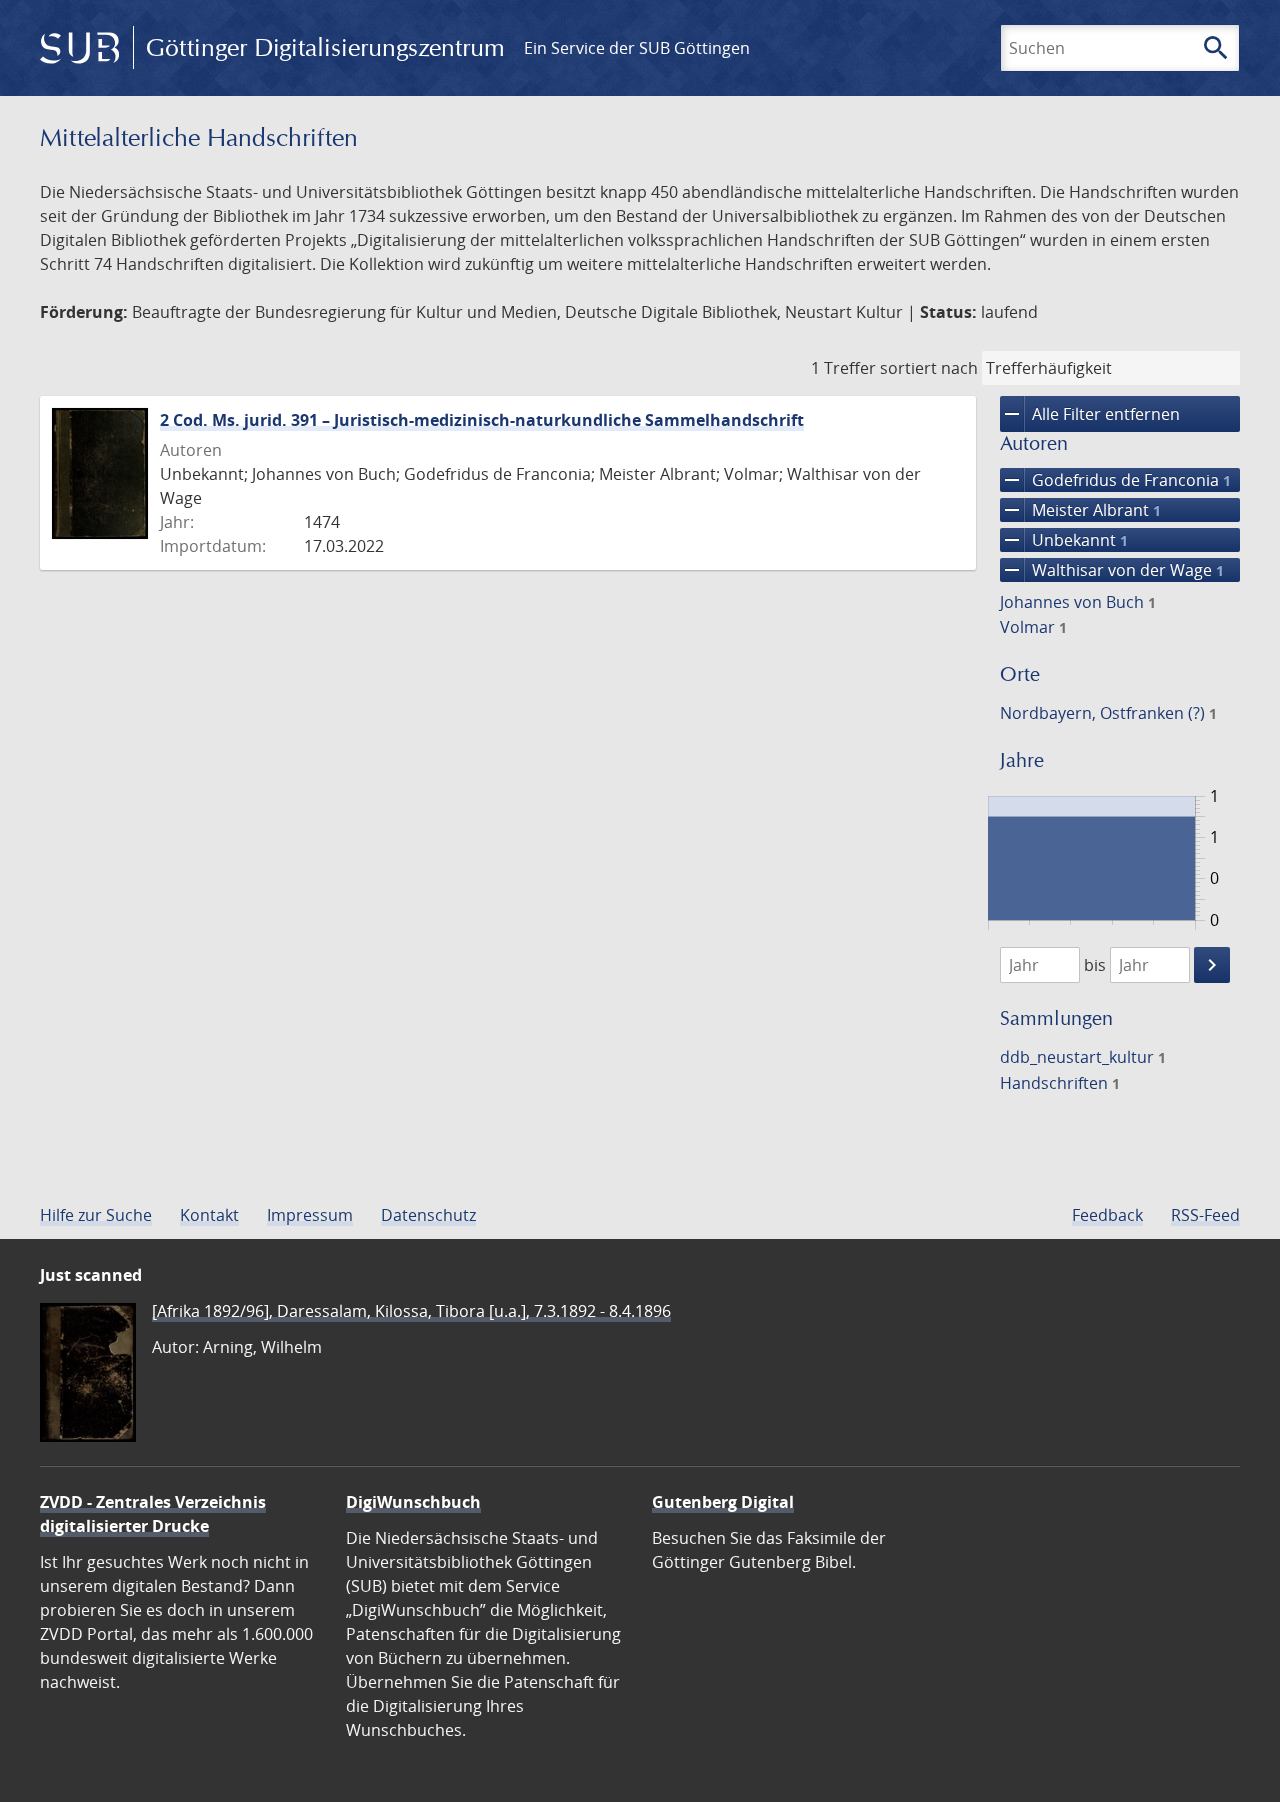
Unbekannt (1064, 540)
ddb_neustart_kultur (1083, 1057)
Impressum (310, 1215)
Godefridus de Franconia (1115, 480)
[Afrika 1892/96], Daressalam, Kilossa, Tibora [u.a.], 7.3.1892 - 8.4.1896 (411, 1311)
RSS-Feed (1205, 1215)
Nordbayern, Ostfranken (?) (1108, 713)
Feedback (1107, 1215)
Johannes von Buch (1078, 602)
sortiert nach (929, 368)
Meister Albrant (1080, 510)
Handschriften (1060, 1083)
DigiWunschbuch (413, 1502)
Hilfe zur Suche (96, 1215)
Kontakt (209, 1215)
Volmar (1033, 627)
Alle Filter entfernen (1090, 414)
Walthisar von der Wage (1112, 570)
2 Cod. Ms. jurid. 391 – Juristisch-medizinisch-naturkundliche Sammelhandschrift (482, 420)
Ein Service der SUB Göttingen (637, 48)
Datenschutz (428, 1215)
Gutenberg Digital (723, 1502)
